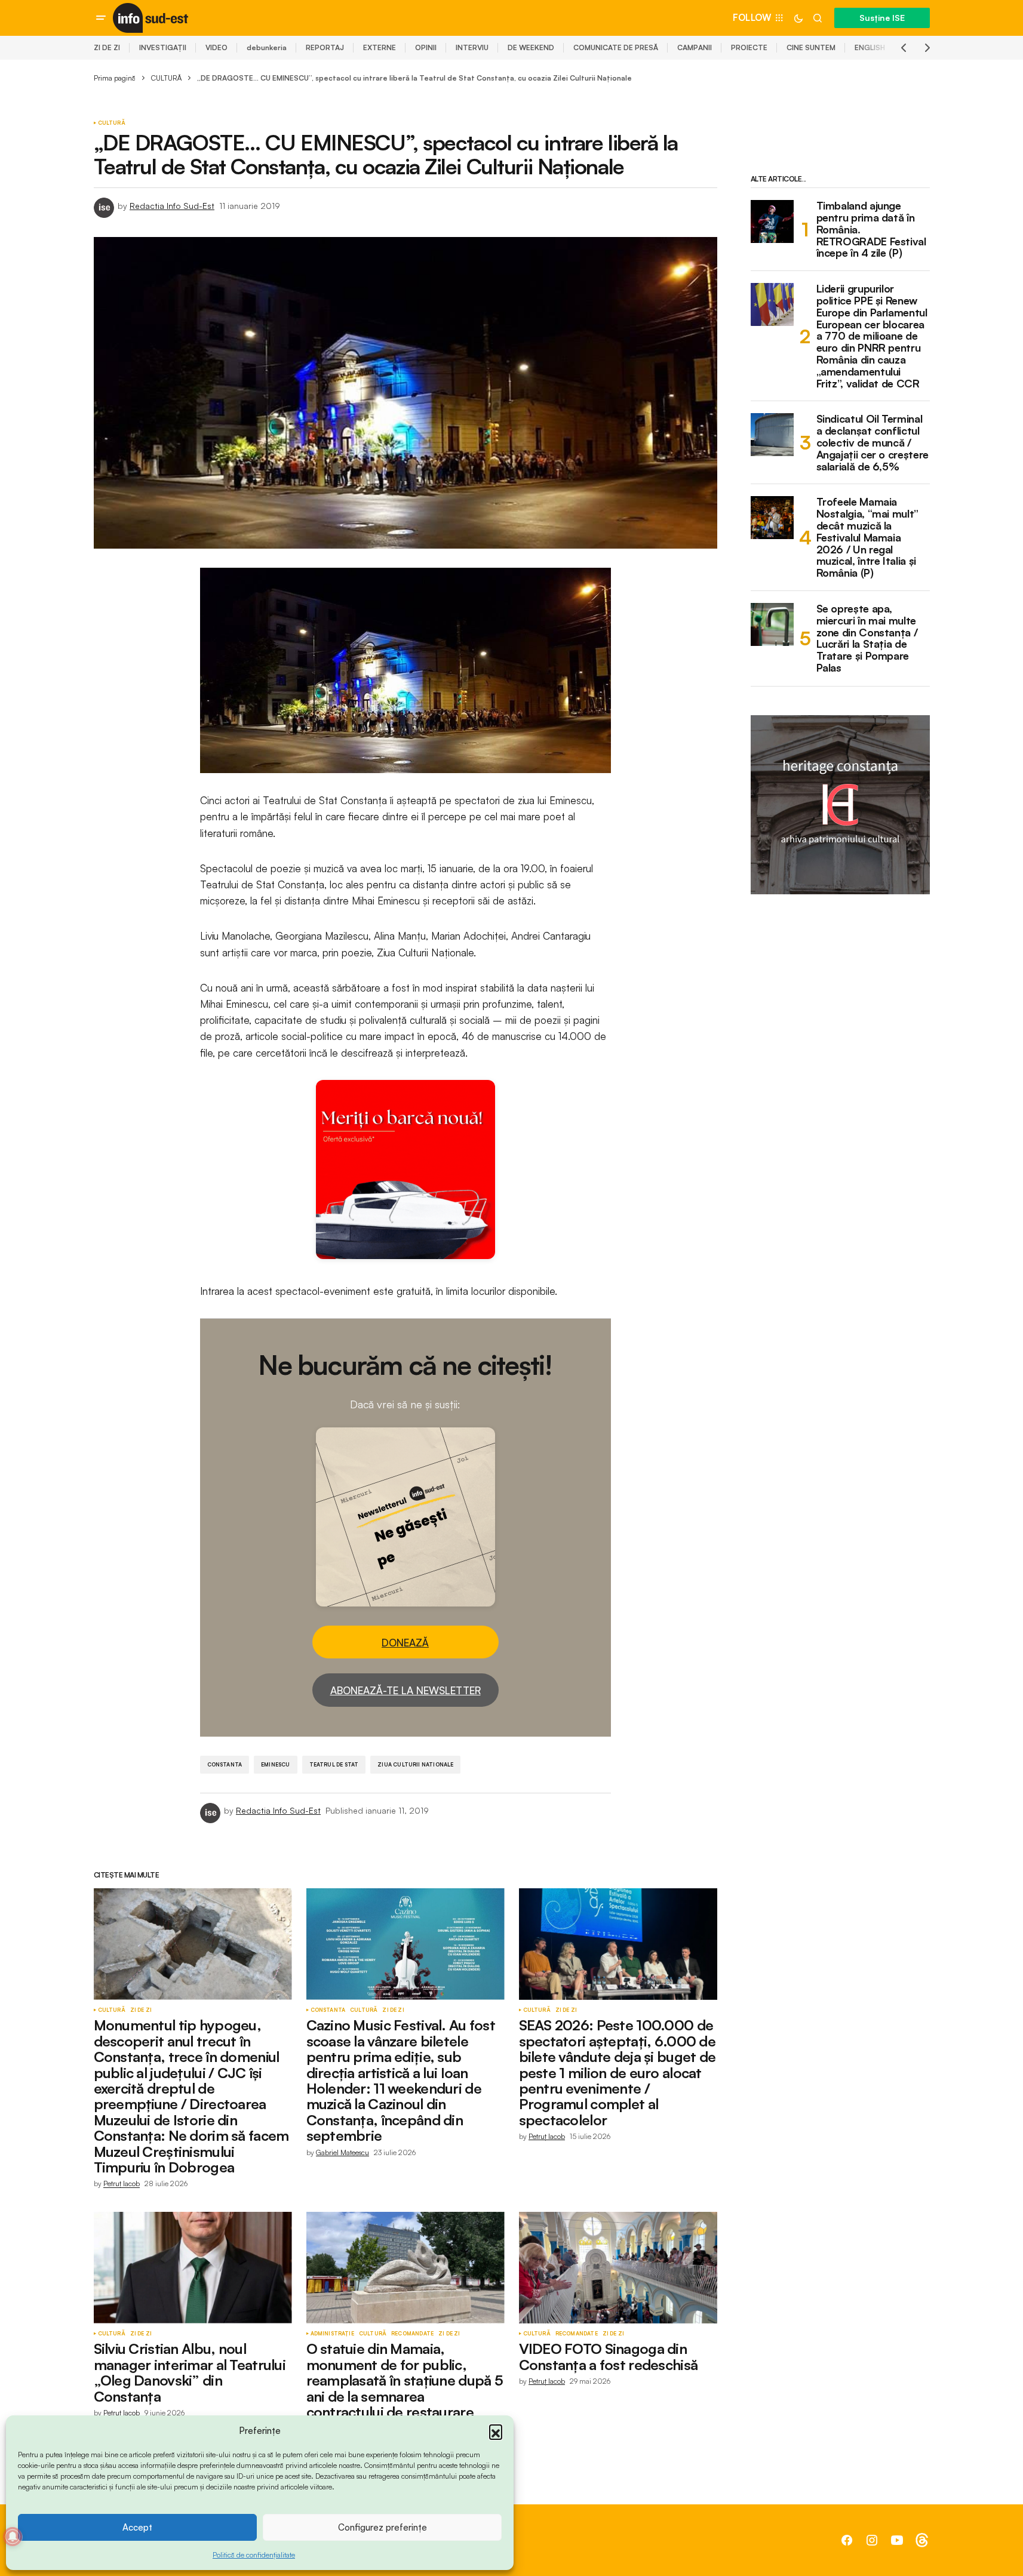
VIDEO (216, 47)
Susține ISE (882, 18)
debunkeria (267, 47)
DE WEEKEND (531, 47)
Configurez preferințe (383, 2527)
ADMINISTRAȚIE (332, 2334)
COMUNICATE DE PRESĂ (616, 47)
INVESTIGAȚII (163, 47)
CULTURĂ (166, 78)
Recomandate (412, 2334)
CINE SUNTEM (811, 47)
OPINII (426, 47)
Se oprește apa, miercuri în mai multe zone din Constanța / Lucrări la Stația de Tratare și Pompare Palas (867, 638)
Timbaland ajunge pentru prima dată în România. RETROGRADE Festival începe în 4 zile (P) (871, 230)
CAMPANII (695, 47)
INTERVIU (472, 47)
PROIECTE (749, 47)
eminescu (275, 1764)
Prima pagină (115, 78)
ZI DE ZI (107, 47)
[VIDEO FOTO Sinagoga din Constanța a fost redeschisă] (618, 2268)
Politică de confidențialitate (254, 2555)
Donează (405, 1643)
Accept (137, 2527)
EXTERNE (380, 47)
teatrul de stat (334, 1764)
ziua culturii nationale (415, 1764)
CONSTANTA (225, 1764)
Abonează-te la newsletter (405, 1690)
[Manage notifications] (13, 2537)
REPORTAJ (325, 47)
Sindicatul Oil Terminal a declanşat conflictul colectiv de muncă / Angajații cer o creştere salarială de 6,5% (873, 443)
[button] (496, 2431)
